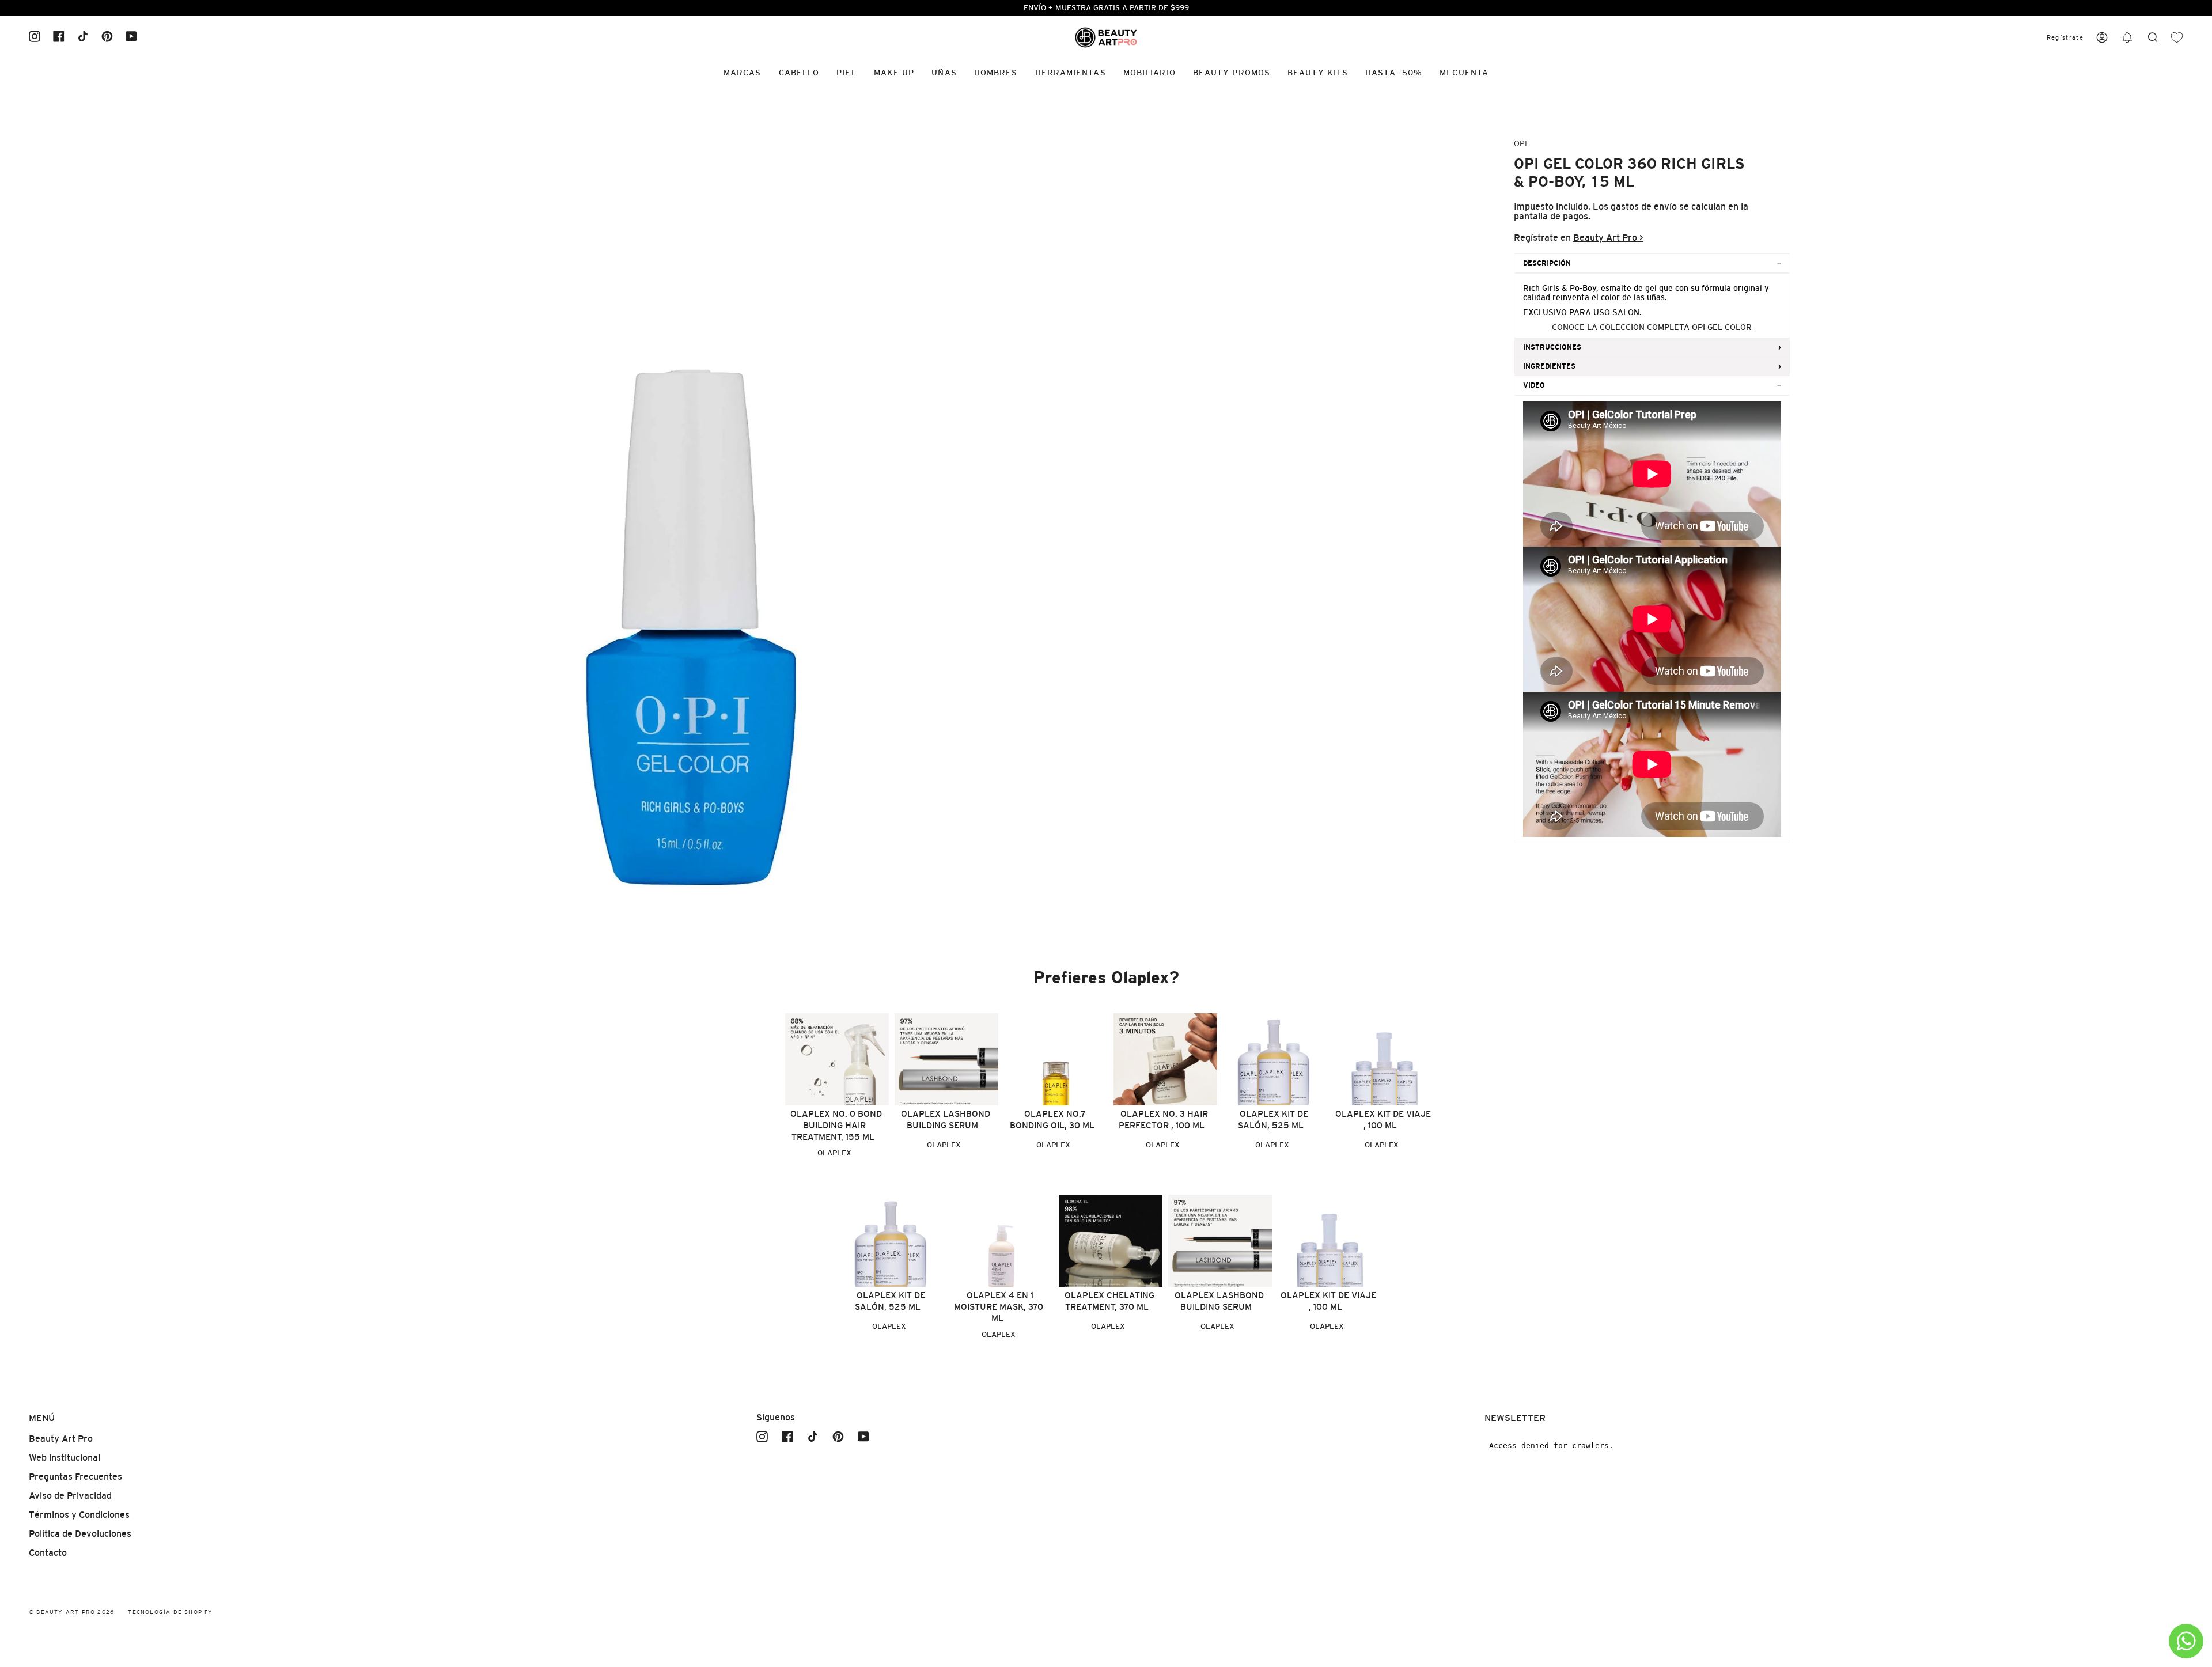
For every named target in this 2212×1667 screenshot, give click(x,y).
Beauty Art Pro (61, 1439)
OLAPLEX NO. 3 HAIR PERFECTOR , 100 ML (1163, 1119)
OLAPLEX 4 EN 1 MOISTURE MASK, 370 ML (999, 1307)
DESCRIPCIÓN (1547, 263)
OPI (1520, 143)
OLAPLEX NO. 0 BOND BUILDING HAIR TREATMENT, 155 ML (836, 1125)
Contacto (48, 1553)
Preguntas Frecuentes (75, 1477)
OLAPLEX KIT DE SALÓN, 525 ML (1273, 1119)
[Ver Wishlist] (2177, 38)
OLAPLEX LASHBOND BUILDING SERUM (946, 1119)
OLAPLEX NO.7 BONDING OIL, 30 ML (1052, 1119)
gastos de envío (1644, 207)
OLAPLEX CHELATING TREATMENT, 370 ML (1109, 1301)
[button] (2127, 38)
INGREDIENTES (1549, 366)
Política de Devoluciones (80, 1534)
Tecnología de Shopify (170, 1612)
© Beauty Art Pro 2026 (71, 1612)
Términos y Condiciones (79, 1515)
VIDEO (1534, 385)
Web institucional (65, 1458)
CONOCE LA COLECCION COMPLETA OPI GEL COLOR (1652, 327)
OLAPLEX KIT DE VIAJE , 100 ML (1383, 1119)
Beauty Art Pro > (1608, 238)
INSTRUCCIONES (1552, 347)
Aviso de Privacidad (70, 1496)
